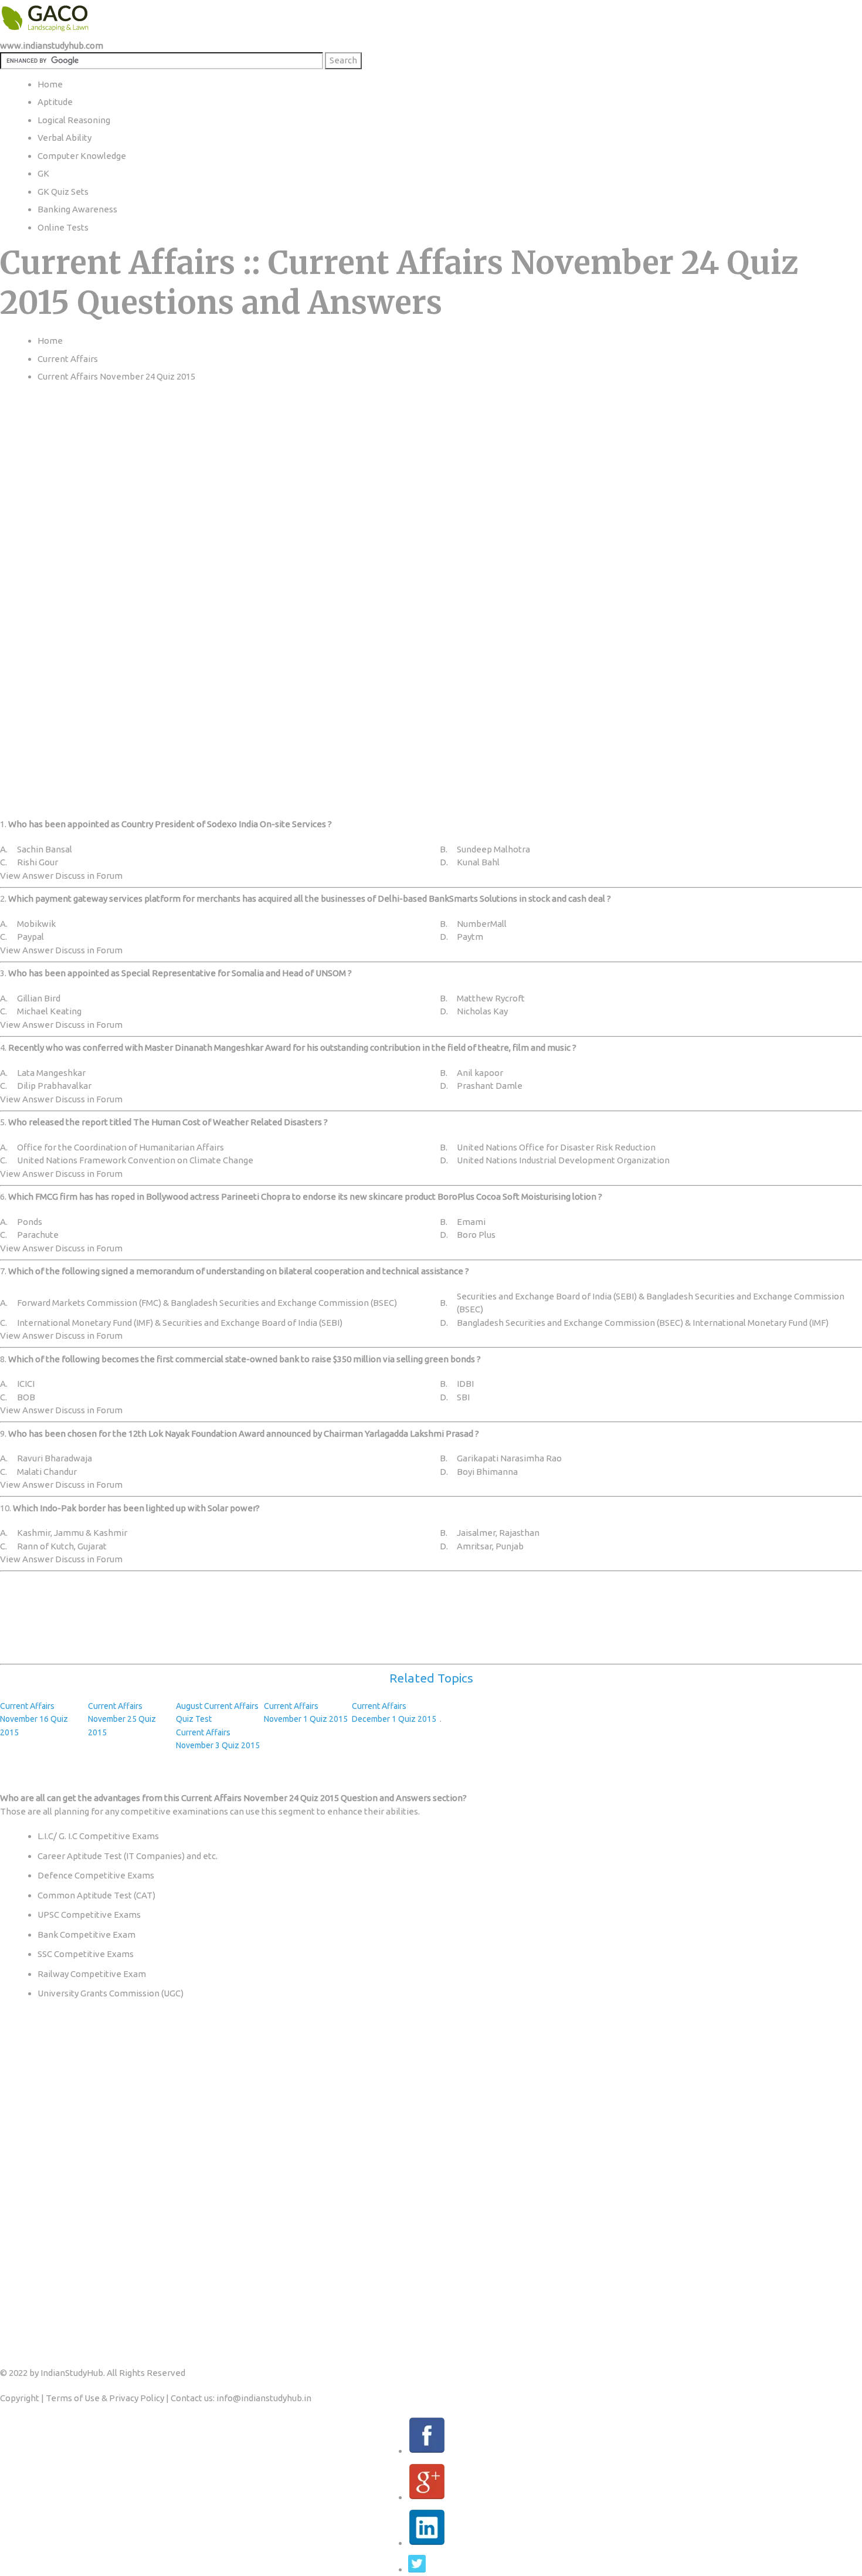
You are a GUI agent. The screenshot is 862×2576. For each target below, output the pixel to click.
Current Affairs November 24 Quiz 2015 (116, 376)
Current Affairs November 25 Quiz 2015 (122, 1719)
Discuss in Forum (89, 876)
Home (50, 341)
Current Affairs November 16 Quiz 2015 (34, 1719)
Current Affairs (68, 359)
